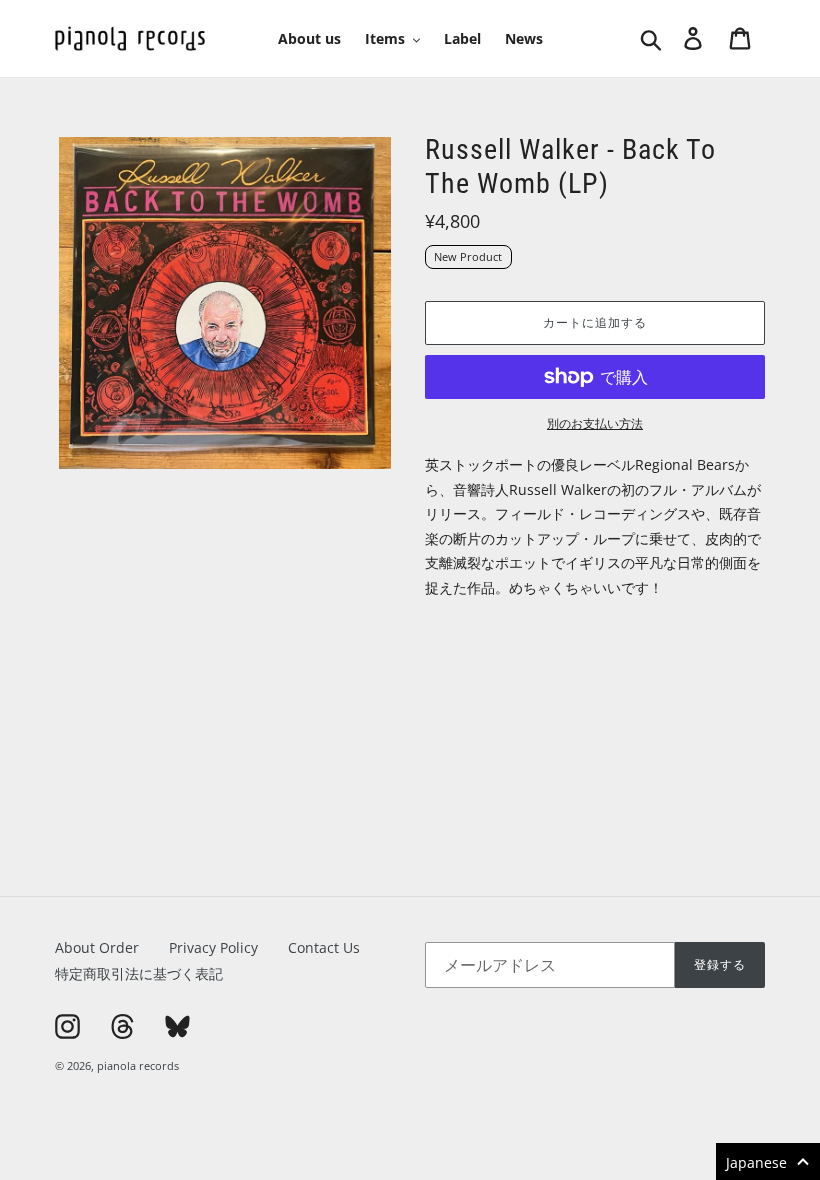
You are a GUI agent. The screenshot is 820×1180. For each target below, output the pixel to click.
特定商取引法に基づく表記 (139, 973)
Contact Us (324, 947)
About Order (97, 947)
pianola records (138, 1065)
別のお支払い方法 (595, 423)
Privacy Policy (213, 947)
